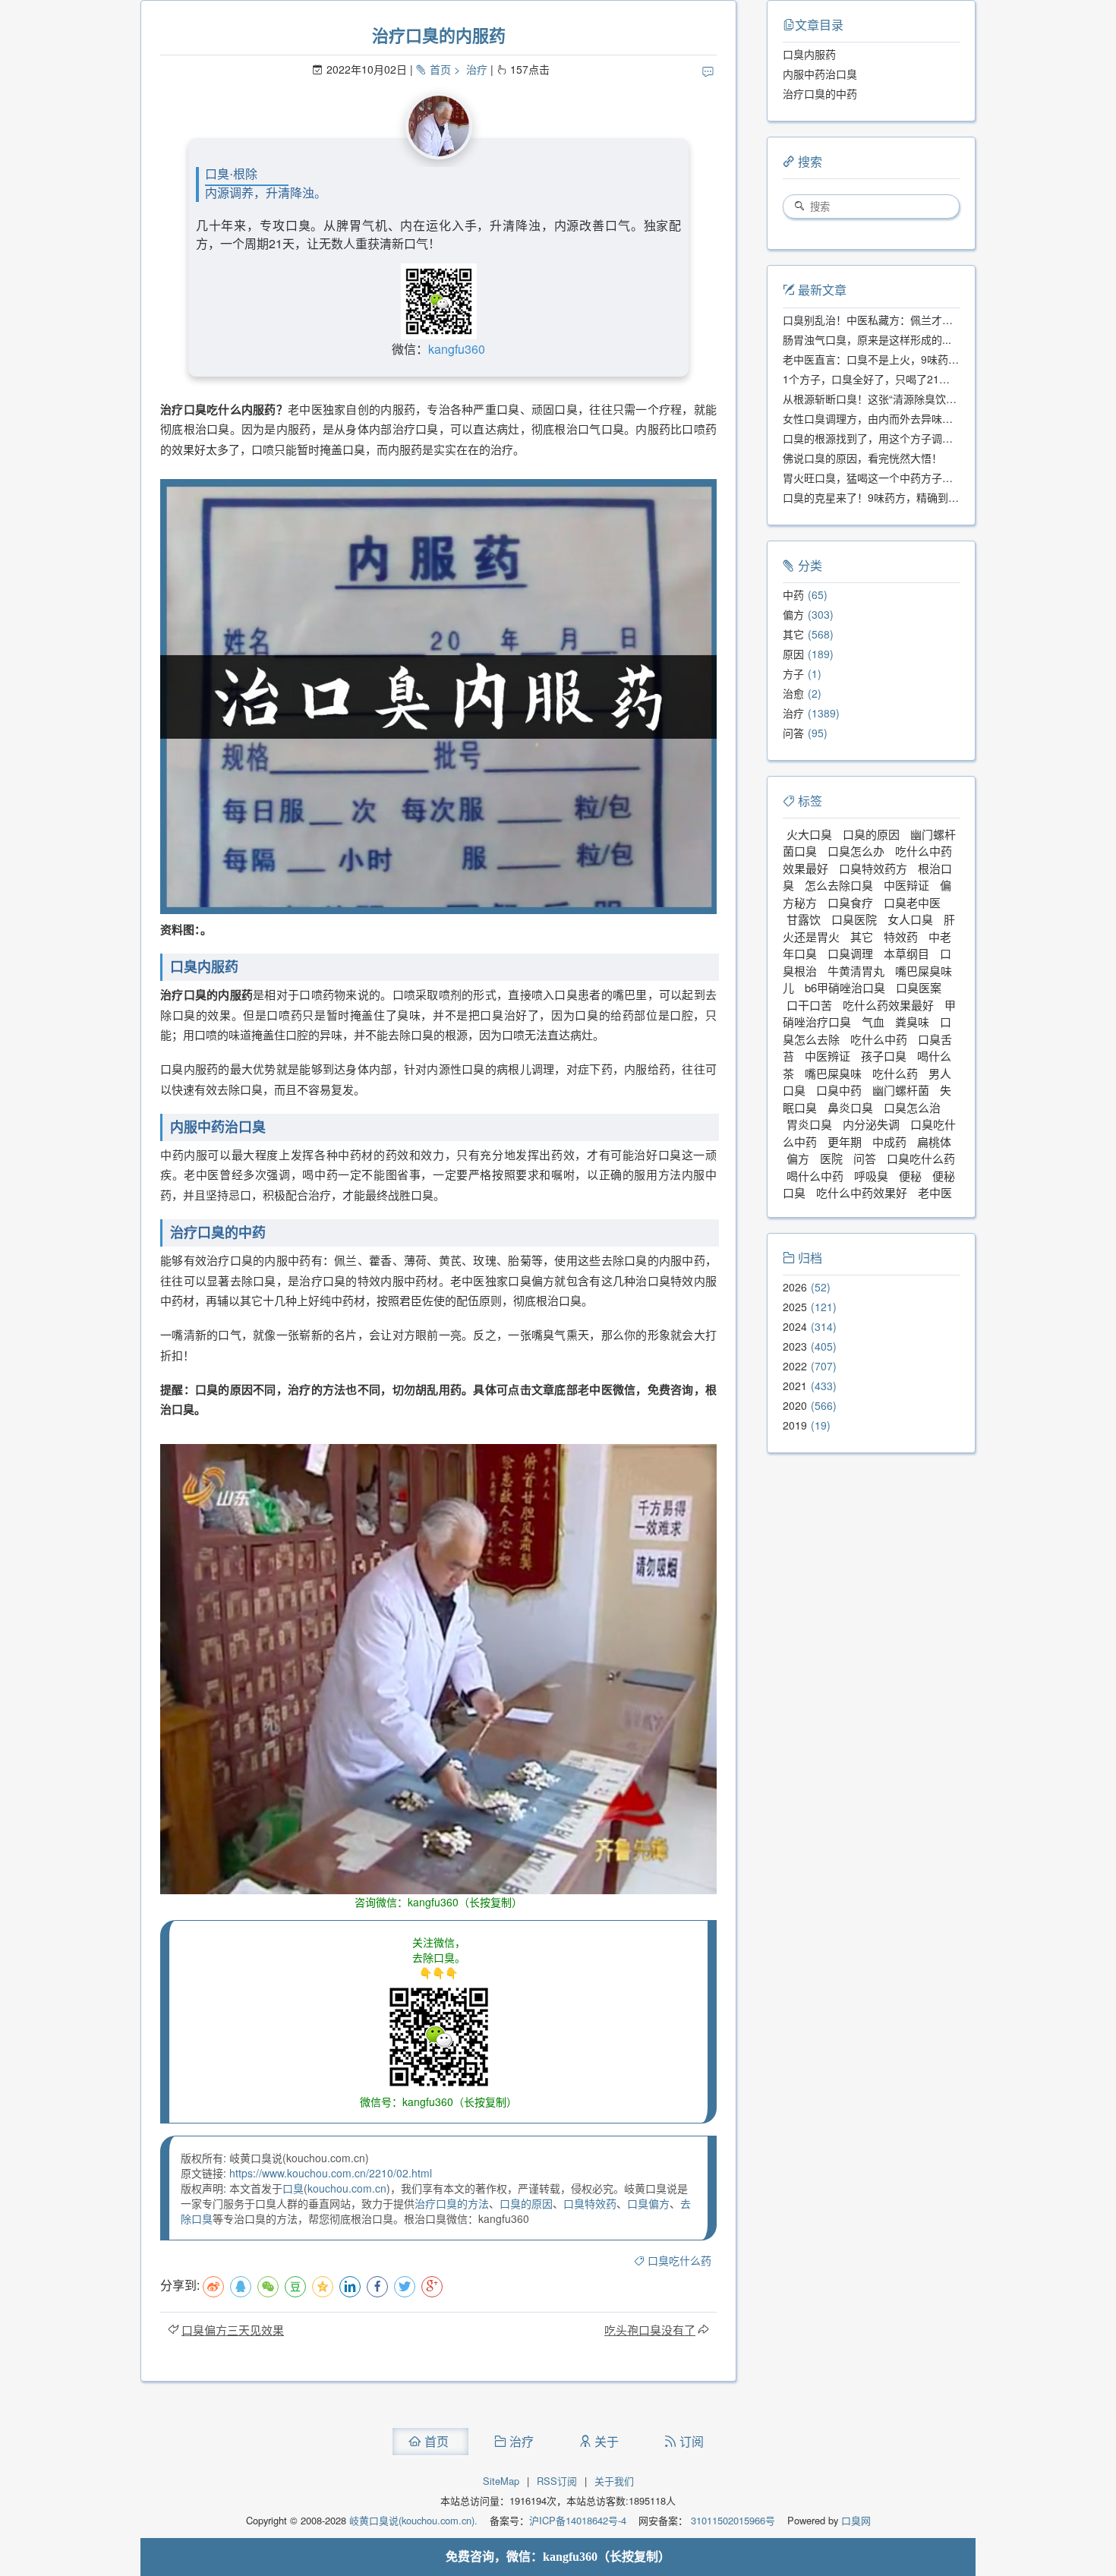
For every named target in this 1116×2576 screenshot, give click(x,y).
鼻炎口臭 (850, 1107)
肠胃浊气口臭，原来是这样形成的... (867, 339)
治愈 (793, 693)
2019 (795, 1425)
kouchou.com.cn (347, 2188)
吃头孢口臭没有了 (650, 2330)
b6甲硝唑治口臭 (845, 987)
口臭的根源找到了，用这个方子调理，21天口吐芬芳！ (911, 438)
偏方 (793, 614)
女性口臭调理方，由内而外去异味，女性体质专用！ (905, 418)
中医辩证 (906, 885)
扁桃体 (934, 1141)
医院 (831, 1158)
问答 (793, 733)
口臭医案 (919, 987)
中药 (793, 594)
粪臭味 (912, 1022)
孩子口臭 (884, 1056)
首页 (440, 69)
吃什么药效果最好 (888, 1005)
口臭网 (854, 2520)
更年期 (845, 1141)
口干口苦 (809, 1005)
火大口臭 (809, 834)
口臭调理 (850, 953)
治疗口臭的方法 (452, 2203)
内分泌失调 (871, 1124)
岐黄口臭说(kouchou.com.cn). (413, 2520)
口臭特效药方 (873, 868)
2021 (795, 1386)
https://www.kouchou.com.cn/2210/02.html (331, 2173)
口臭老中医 (912, 902)
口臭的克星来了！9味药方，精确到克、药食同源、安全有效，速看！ (945, 497)
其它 (793, 634)
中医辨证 (828, 1056)
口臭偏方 (648, 2203)
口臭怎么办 (856, 851)
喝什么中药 (815, 1176)
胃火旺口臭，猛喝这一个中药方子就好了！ (884, 478)
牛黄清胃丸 (856, 971)
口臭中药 (839, 1090)
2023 (795, 1346)
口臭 (293, 2188)
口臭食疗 (850, 902)
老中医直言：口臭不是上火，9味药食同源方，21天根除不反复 (930, 359)
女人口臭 (910, 919)
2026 (795, 1287)
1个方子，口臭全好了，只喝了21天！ (872, 379)
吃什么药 (895, 1073)
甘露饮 (804, 919)
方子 (793, 673)
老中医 (935, 1192)
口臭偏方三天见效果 (233, 2330)
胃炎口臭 (809, 1124)
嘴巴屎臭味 (833, 1073)
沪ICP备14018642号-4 (578, 2520)
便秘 (910, 1176)
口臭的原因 (526, 2203)
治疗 (477, 69)
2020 (795, 1405)
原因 (793, 654)
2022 (795, 1366)
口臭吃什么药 (679, 2260)
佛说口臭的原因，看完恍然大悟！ (862, 458)
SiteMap (501, 2481)
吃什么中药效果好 (862, 1192)
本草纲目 (906, 953)
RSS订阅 (557, 2481)
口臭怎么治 (912, 1107)
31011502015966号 (731, 2520)
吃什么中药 (879, 1039)
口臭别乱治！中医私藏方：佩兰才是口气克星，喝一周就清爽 (926, 320)
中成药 (889, 1141)
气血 (873, 1022)
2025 (795, 1307)
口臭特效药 (590, 2203)
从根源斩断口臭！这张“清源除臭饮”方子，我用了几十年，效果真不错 (946, 399)
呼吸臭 (871, 1176)
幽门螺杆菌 (901, 1090)
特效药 (901, 936)
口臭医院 (854, 919)
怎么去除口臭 (839, 885)
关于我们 (614, 2481)
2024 (795, 1326)
